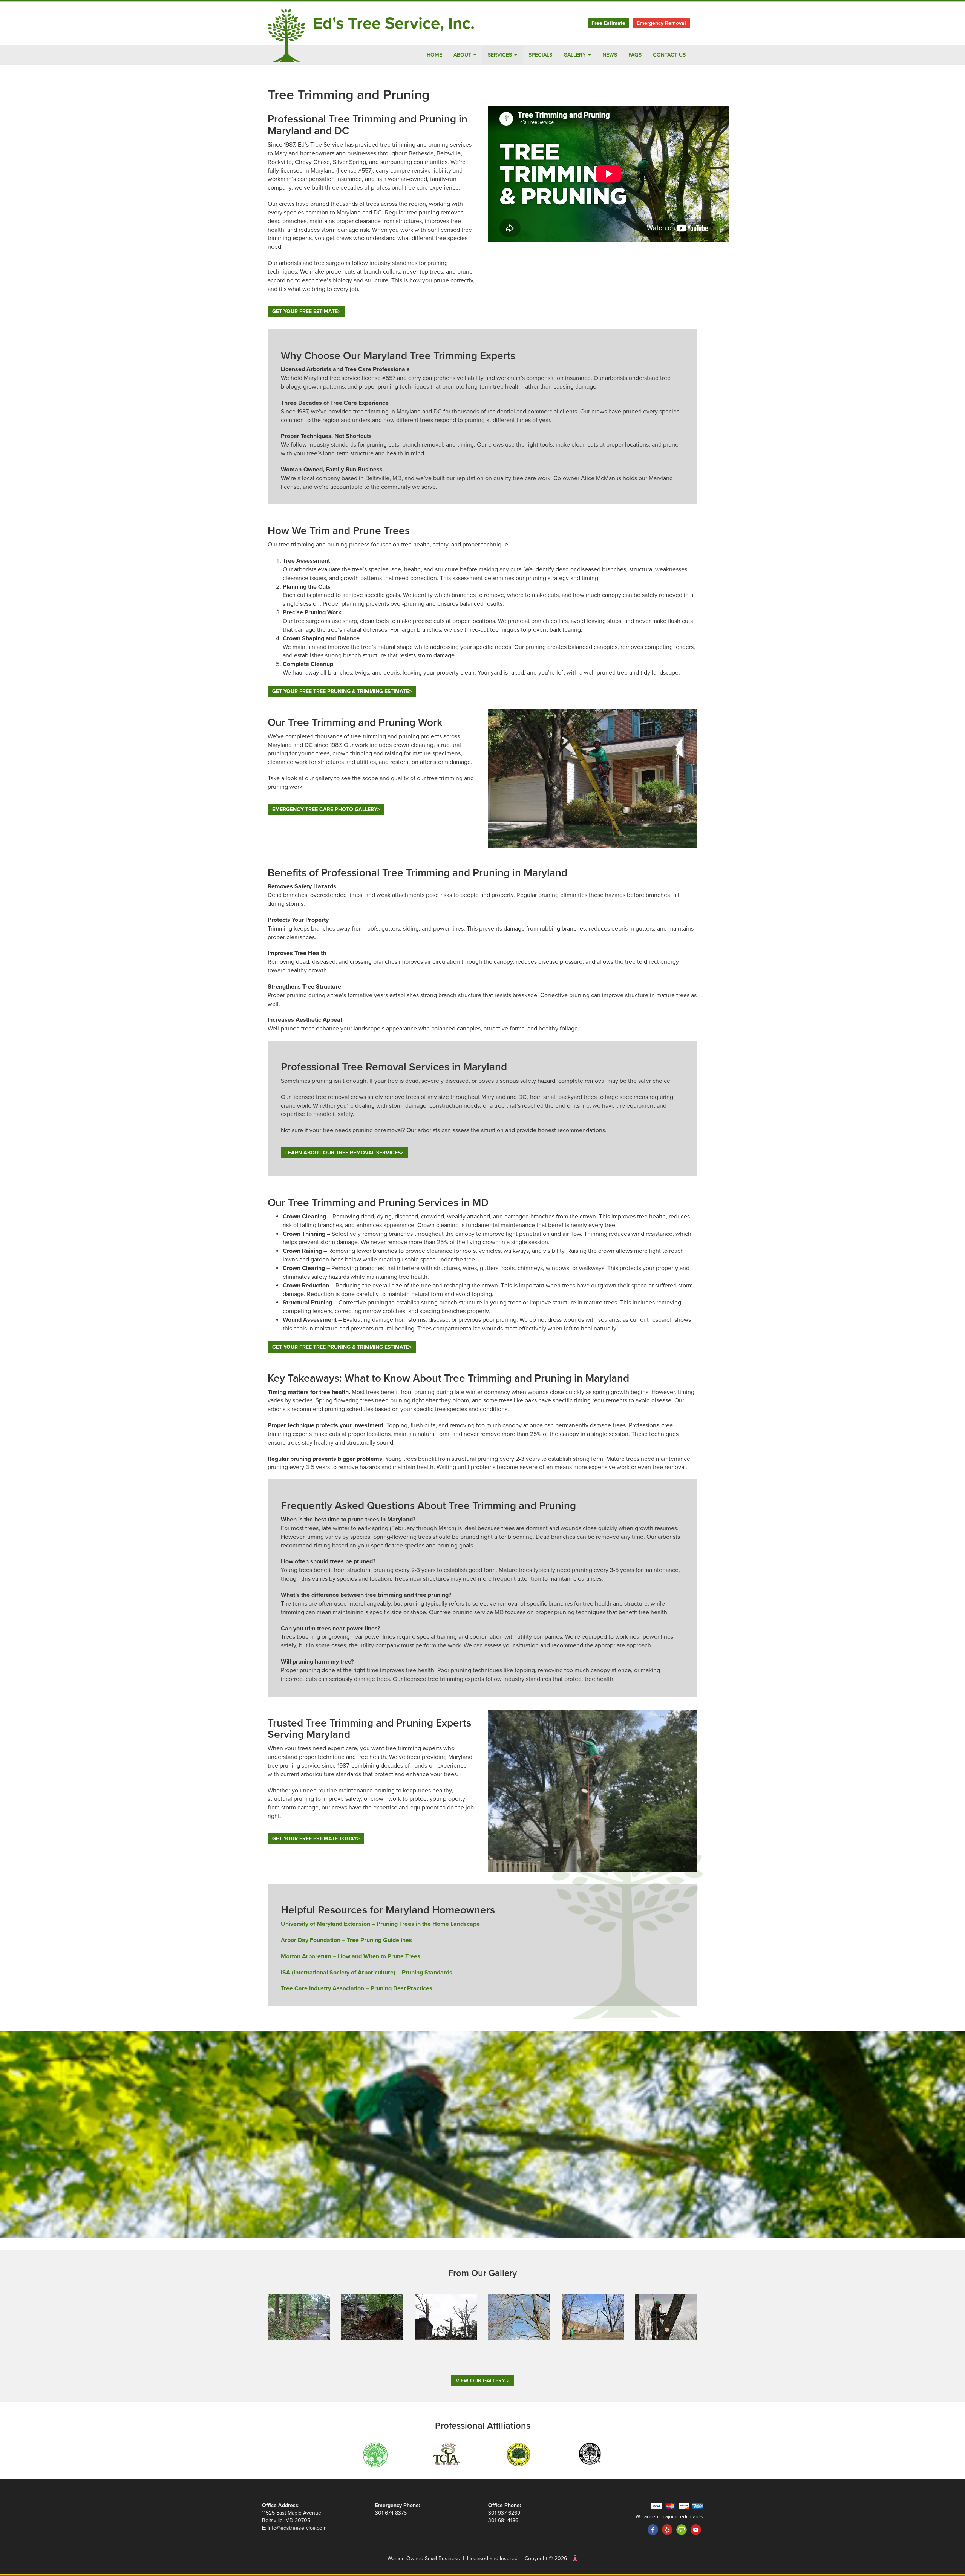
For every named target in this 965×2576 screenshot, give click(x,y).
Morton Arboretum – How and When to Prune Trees (351, 1956)
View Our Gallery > (482, 2381)
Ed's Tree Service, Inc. (394, 24)
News (610, 55)
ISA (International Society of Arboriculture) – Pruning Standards (367, 1973)
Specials (540, 55)
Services (501, 55)
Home (434, 55)
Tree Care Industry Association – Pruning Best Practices (357, 1988)
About (463, 55)
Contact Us (669, 55)
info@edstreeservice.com (297, 2528)
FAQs (635, 55)
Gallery (575, 55)
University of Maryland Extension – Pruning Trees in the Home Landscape (380, 1924)
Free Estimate (608, 23)
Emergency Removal (661, 23)
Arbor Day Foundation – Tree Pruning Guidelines (346, 1940)
